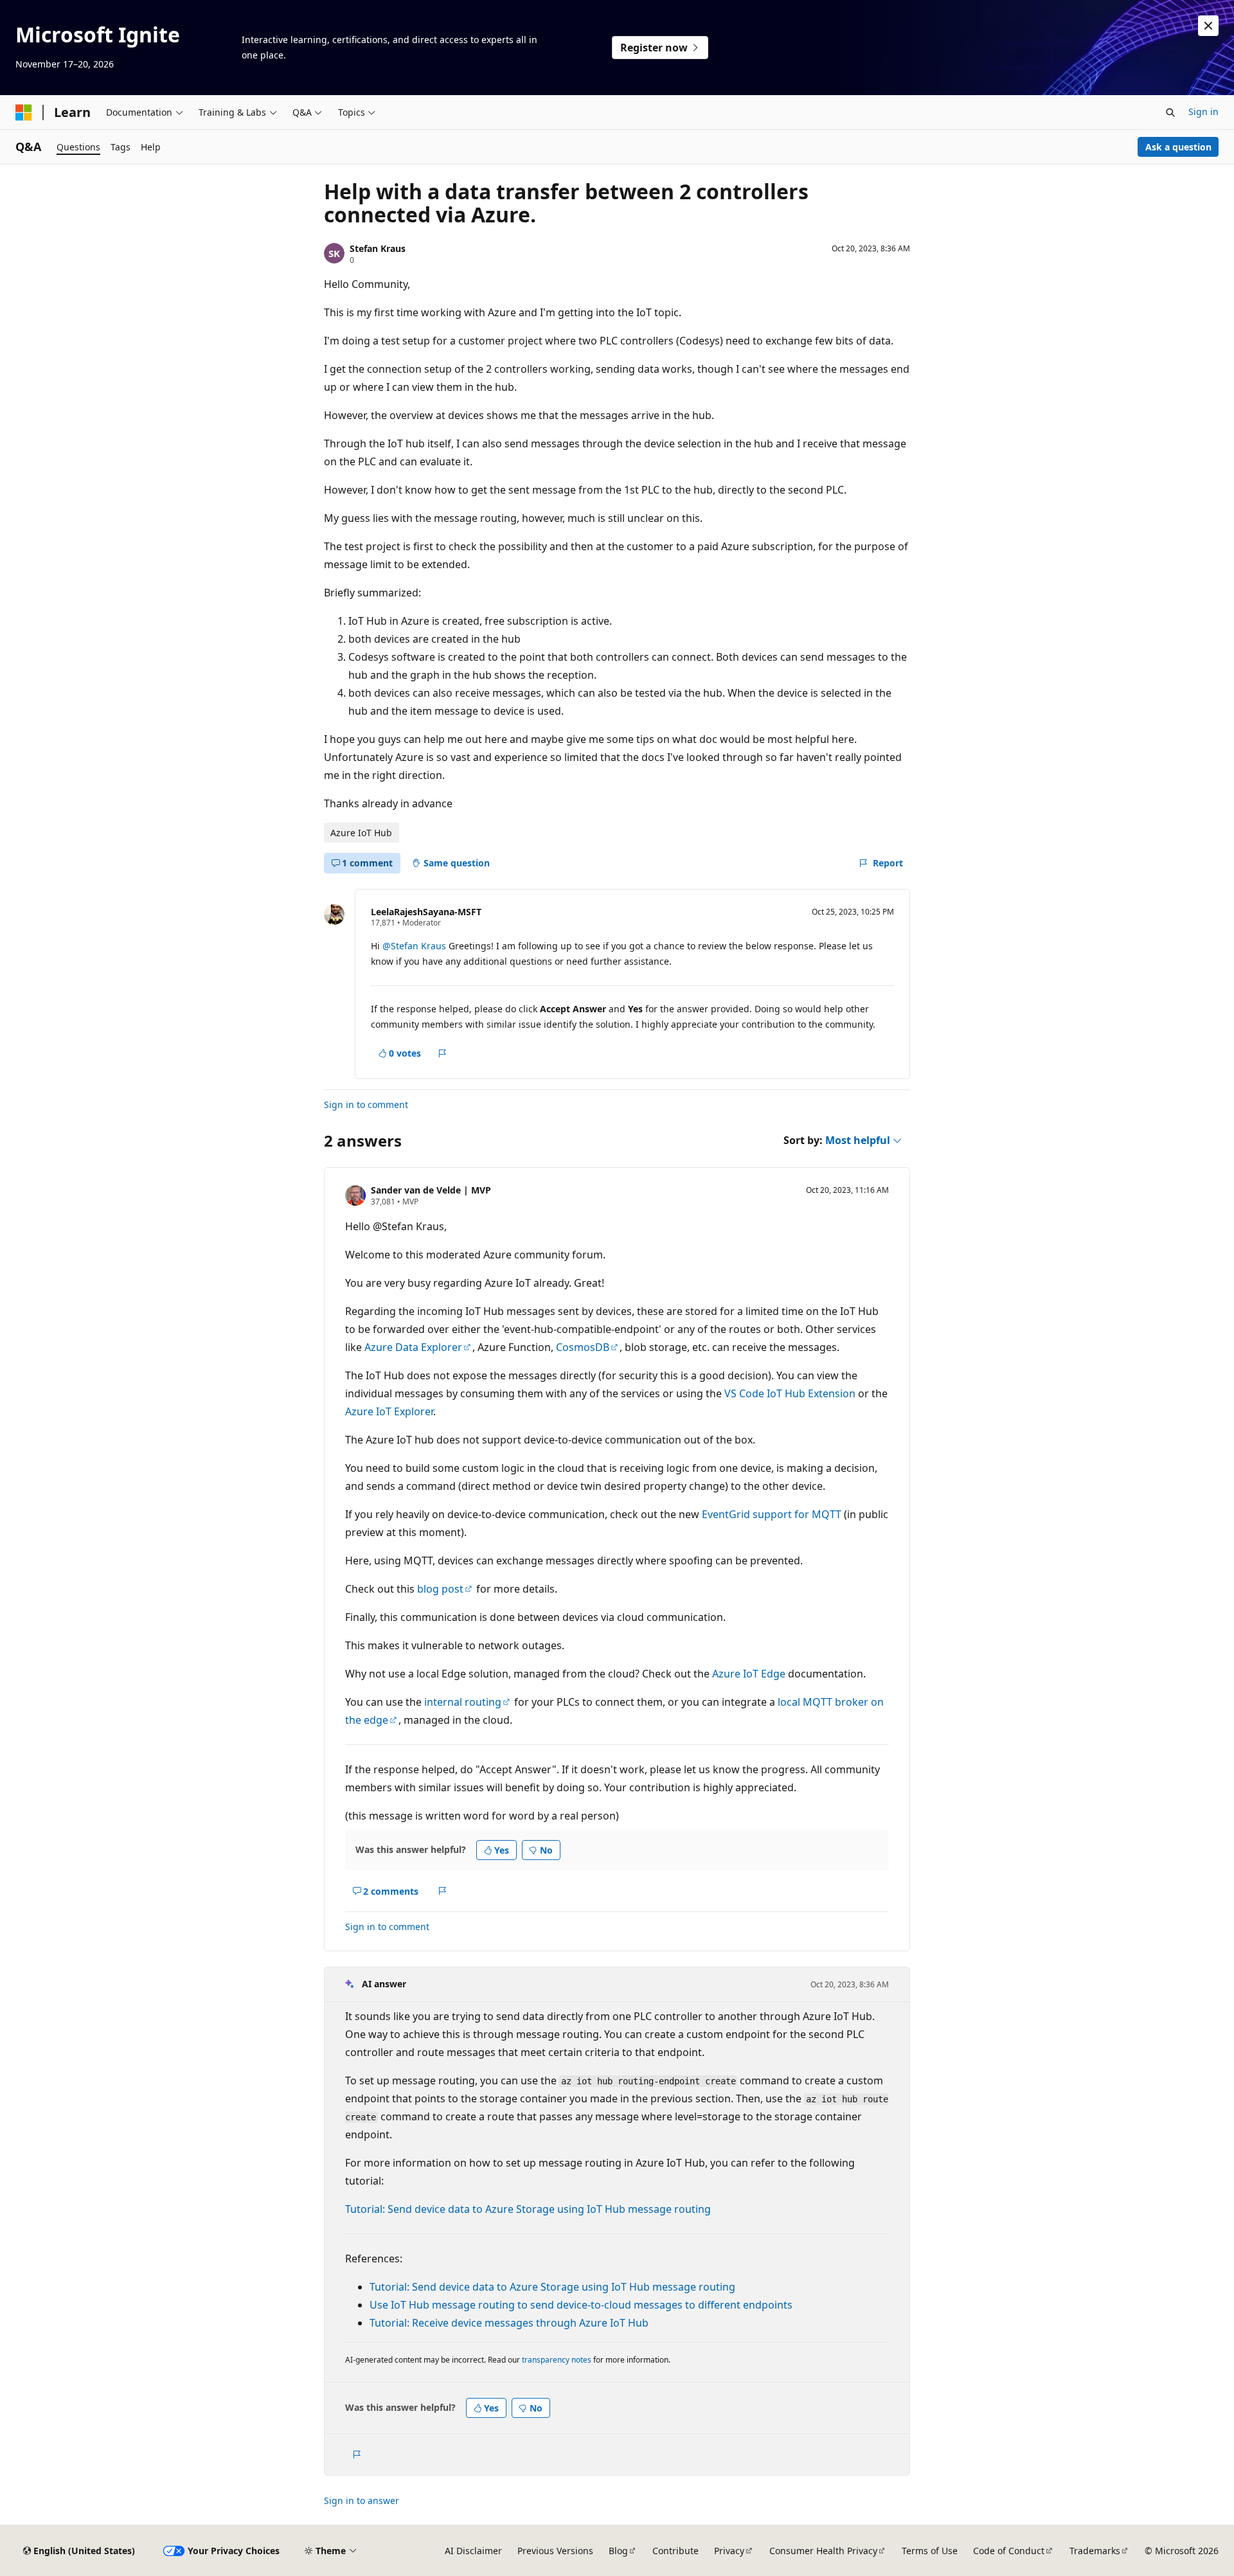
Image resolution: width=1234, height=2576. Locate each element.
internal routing (463, 1702)
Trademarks (1095, 2551)
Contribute (675, 2551)
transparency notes (557, 2360)
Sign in (1203, 112)
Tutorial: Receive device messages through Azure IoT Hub (509, 2323)
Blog (618, 2551)
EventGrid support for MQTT (772, 1514)
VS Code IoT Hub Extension (790, 1393)
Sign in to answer (362, 2500)
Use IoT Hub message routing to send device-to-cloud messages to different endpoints (581, 2305)
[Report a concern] (443, 1053)
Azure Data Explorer (413, 1347)
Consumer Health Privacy (823, 2551)
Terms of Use (930, 2551)
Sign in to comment (366, 1105)
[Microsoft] (24, 112)
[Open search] (1170, 112)
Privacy (729, 2551)
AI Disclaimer (473, 2551)
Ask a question (1178, 147)
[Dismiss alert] (1208, 26)
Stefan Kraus (378, 248)
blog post (440, 1589)
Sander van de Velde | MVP (431, 1190)
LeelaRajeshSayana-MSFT (426, 912)
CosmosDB (583, 1347)
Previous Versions (555, 2551)
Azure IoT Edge (749, 1674)
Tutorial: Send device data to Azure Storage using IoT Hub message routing (528, 2209)
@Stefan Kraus (416, 946)
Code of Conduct (1009, 2551)
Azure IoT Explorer (389, 1411)
